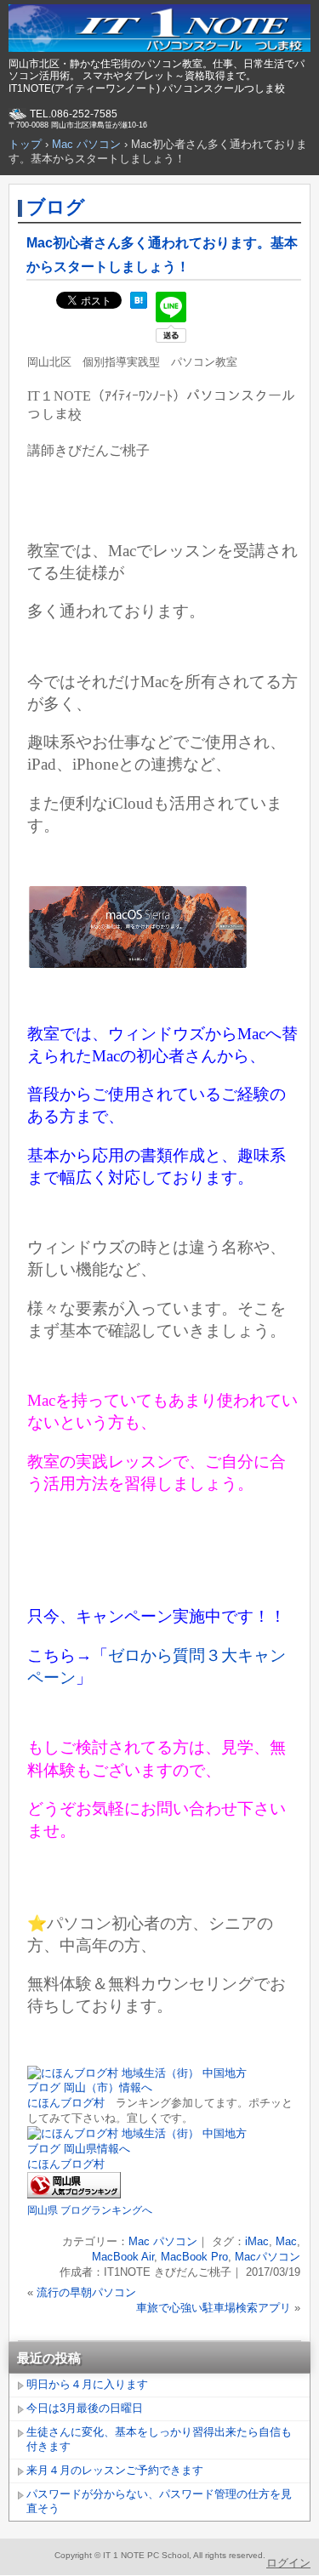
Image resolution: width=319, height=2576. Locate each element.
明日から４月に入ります (87, 2384)
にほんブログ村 (66, 2103)
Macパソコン (268, 2257)
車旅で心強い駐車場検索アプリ (214, 2308)
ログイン (288, 2563)
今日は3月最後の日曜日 (85, 2408)
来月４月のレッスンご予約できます (115, 2470)
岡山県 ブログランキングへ (90, 2210)
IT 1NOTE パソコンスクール (159, 30)
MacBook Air (123, 2257)
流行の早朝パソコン (86, 2292)
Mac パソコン (163, 2241)
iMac (257, 2241)
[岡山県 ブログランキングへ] (74, 2195)
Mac (286, 2241)
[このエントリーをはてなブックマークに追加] (139, 305)
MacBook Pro (194, 2257)
